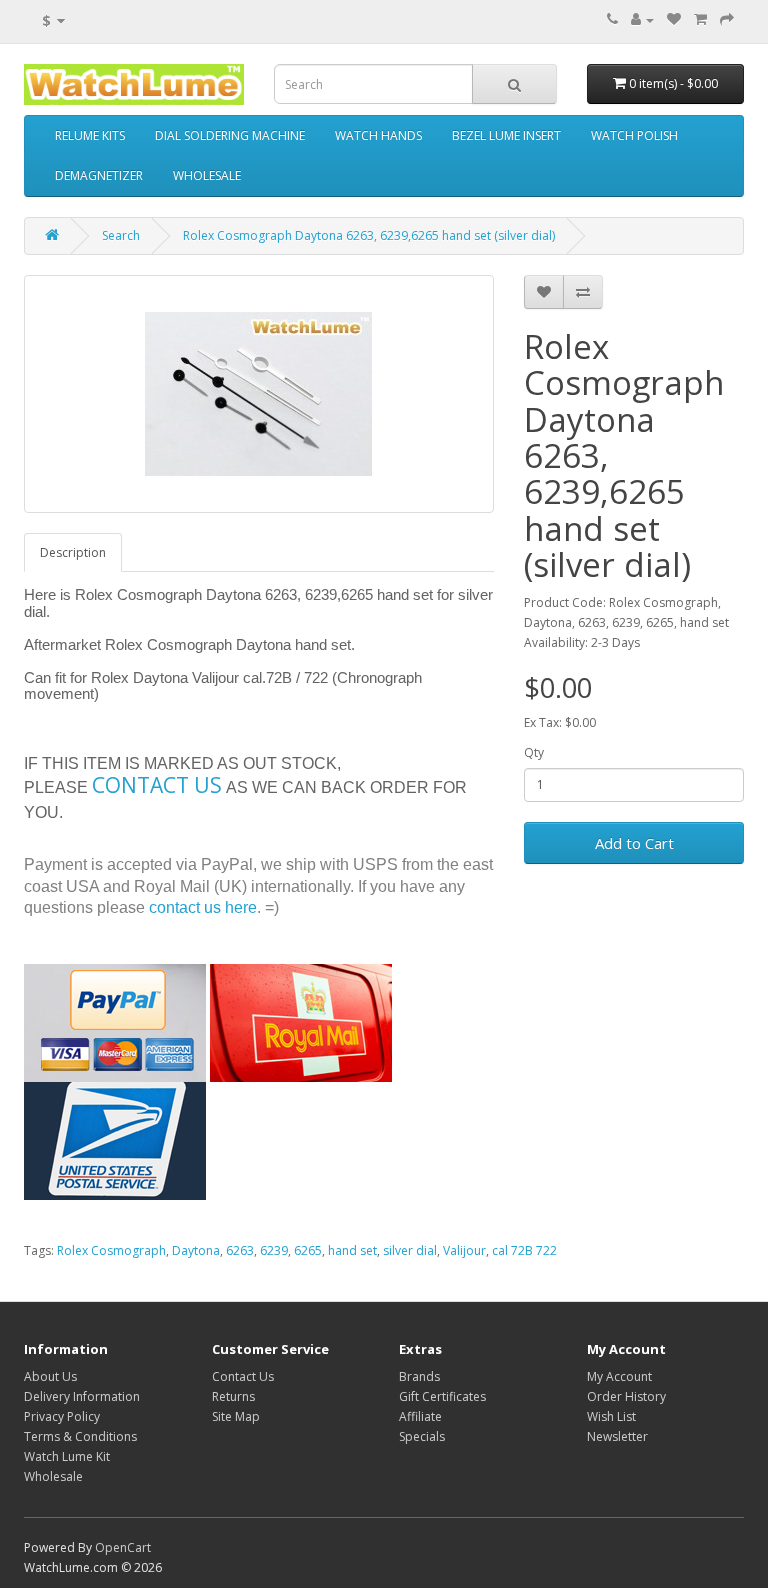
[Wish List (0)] (674, 19)
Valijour (464, 1250)
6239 (274, 1250)
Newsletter (617, 1436)
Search (121, 235)
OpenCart (123, 1547)
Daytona (196, 1250)
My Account (619, 1376)
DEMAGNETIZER (99, 175)
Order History (626, 1396)
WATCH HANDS (378, 135)
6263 (240, 1250)
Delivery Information (82, 1396)
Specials (422, 1436)
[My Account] (642, 19)
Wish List (611, 1416)
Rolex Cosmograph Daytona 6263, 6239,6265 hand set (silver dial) (369, 235)
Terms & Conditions (80, 1436)
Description (73, 552)
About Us (50, 1376)
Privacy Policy (62, 1416)
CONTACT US (157, 785)
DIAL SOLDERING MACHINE (230, 135)
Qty (534, 752)
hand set (352, 1250)
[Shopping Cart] (700, 19)
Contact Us (243, 1376)
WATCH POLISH (634, 135)
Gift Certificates (442, 1396)
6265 (308, 1250)
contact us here (203, 907)
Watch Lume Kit (67, 1456)
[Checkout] (727, 19)
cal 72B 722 (524, 1250)
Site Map (236, 1416)
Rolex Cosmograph (111, 1250)
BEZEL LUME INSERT (506, 135)
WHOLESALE (207, 175)
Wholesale (53, 1476)
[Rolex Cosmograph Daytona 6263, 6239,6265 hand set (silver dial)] (259, 394)
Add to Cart (634, 843)
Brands (419, 1376)
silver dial (410, 1250)
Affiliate (420, 1416)
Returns (233, 1396)
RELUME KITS (90, 135)
